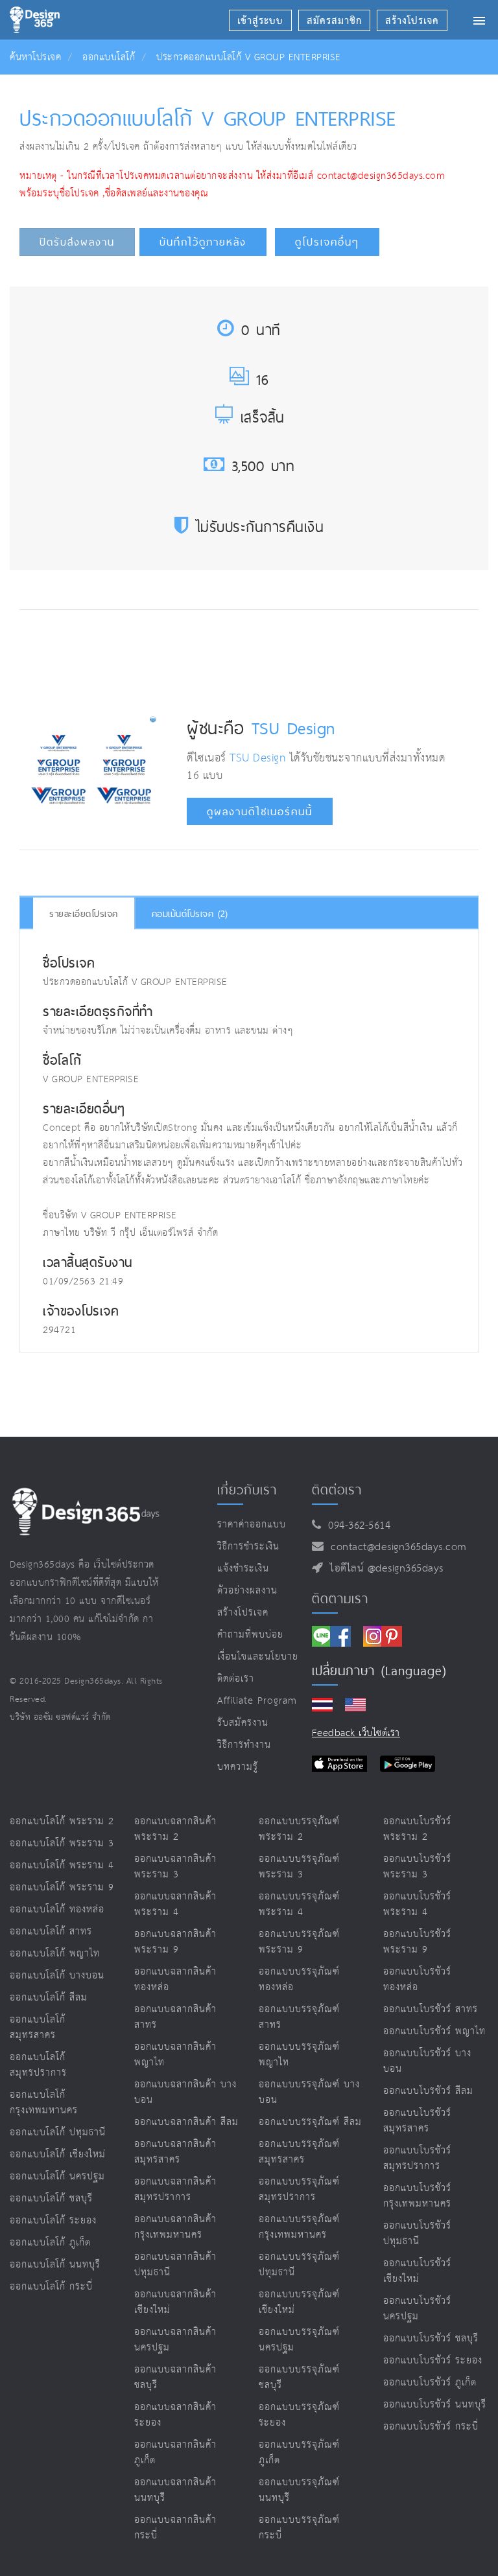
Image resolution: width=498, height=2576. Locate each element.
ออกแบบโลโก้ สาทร (51, 1932)
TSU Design (293, 728)
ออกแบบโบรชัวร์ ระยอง (433, 2361)
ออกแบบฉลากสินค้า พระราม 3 (175, 1867)
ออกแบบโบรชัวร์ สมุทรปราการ (417, 2158)
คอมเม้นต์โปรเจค (190, 914)
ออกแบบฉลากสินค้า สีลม (186, 2122)
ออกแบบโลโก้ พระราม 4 (62, 1865)
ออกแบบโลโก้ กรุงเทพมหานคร (44, 2103)
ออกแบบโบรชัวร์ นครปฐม (417, 2309)
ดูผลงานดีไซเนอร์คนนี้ (260, 812)
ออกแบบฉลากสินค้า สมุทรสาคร (175, 2152)
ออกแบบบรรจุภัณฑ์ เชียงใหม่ (299, 2302)
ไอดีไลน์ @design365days (383, 1569)
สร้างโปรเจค (243, 1613)
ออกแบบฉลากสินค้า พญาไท (175, 2055)
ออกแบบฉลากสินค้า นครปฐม (175, 2340)
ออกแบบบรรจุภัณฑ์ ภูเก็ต (299, 2453)
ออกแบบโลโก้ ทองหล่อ (57, 1909)
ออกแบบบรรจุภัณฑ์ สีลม (310, 2122)
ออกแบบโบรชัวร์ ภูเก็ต (430, 2383)
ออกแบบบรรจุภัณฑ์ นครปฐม (299, 2340)
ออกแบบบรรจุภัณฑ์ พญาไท (299, 2055)
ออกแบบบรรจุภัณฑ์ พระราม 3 (299, 1867)
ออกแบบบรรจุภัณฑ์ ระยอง (299, 2415)
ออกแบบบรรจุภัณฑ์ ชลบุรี (299, 2377)
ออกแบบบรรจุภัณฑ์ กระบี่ (299, 2528)
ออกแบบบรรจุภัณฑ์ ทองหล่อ (299, 1979)
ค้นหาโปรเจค (35, 57)
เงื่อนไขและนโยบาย (258, 1657)
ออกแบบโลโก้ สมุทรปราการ (38, 2065)
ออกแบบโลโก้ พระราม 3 (62, 1843)
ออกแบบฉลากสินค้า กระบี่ (175, 2528)
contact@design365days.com (395, 1547)
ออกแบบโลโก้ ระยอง (53, 2221)
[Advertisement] (260, 658)
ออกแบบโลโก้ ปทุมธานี (58, 2132)
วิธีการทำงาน (244, 1745)
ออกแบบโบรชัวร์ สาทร (431, 2009)
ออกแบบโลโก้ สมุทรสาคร (38, 2027)
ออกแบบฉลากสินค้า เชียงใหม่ (175, 2302)
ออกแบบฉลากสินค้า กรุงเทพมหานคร (175, 2227)
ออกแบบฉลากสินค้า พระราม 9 (175, 1942)
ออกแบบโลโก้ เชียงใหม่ (58, 2154)
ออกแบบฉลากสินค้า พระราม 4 (175, 1904)
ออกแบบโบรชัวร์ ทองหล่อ (417, 1979)
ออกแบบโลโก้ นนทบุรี (55, 2265)
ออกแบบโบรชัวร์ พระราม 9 (417, 1942)
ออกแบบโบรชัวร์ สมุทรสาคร (417, 2121)
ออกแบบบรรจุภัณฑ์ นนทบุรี (299, 2490)
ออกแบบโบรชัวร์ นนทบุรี (435, 2405)
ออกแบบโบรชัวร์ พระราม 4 (417, 1904)
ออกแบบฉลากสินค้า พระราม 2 (175, 1829)
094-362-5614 (356, 1526)
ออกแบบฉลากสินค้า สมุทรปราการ (175, 2189)
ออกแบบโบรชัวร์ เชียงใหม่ (417, 2271)
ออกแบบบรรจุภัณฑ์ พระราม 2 (299, 1829)
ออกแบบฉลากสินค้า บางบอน (185, 2092)
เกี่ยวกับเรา (247, 1490)
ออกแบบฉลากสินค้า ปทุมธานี (175, 2265)
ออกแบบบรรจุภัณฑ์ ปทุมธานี (299, 2265)
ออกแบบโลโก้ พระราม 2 (62, 1821)
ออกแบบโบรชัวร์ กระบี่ (431, 2427)
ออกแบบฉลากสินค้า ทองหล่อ (175, 1979)
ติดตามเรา (340, 1599)
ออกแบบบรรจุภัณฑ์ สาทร (299, 2017)
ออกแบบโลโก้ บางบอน (57, 1976)
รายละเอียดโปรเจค (84, 914)
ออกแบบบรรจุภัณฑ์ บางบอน (309, 2092)
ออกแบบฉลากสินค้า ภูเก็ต (175, 2453)
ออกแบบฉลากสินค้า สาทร (175, 2017)
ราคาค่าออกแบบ (252, 1525)
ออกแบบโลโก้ (109, 57)
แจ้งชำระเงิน (243, 1569)
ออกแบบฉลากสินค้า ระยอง (175, 2415)
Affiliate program (257, 1701)
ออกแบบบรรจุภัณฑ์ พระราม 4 (299, 1904)
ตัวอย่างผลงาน (247, 1591)
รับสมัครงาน (243, 1723)
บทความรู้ (238, 1767)
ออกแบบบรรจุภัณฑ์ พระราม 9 (299, 1942)
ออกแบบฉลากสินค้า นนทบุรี (175, 2490)
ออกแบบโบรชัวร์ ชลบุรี (431, 2338)
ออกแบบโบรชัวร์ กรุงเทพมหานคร (417, 2196)
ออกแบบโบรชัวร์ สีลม (428, 2091)
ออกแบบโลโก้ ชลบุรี (51, 2199)
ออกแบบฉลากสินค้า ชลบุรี (175, 2377)
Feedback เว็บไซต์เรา (356, 1733)
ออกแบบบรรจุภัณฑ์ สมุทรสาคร (299, 2152)
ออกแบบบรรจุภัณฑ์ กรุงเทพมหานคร (299, 2227)
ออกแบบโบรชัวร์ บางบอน (427, 2061)
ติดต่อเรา (236, 1679)
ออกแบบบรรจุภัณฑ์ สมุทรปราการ (299, 2189)
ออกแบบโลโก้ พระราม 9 (62, 1887)
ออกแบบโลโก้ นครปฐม (57, 2176)
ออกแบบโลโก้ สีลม (49, 1998)
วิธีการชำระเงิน (248, 1547)
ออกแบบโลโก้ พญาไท (55, 1954)
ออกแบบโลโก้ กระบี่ (51, 2287)
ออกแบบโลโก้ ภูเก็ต (50, 2243)
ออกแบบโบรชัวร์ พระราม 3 (417, 1867)
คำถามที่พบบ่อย (250, 1635)
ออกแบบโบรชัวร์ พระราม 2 (417, 1829)
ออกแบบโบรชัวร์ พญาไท (434, 2031)
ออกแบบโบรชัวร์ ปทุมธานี (417, 2234)
